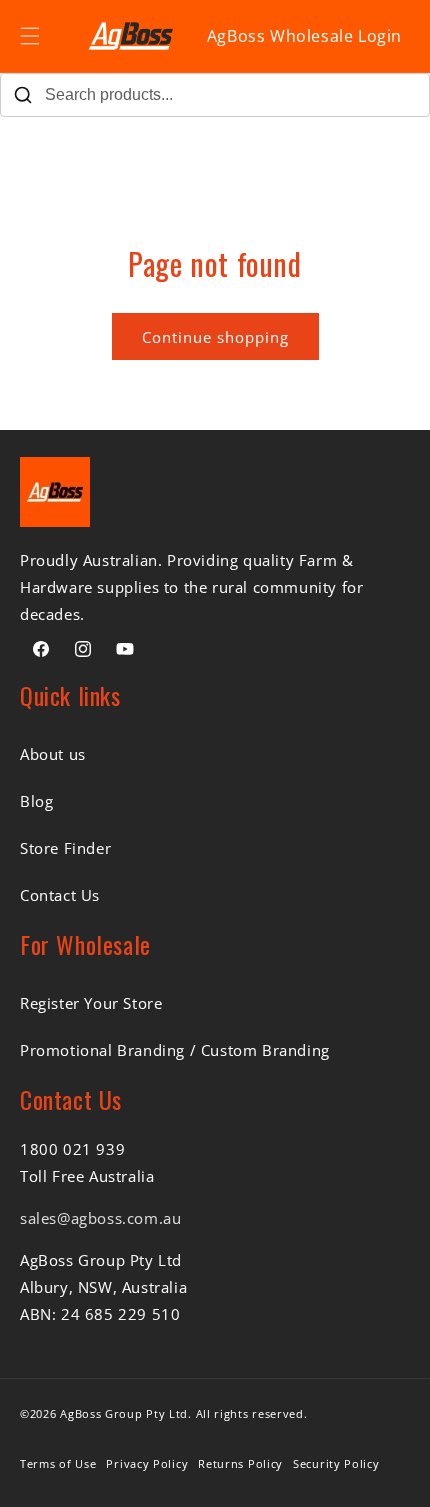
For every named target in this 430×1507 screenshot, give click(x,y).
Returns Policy (240, 1463)
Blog (36, 801)
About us (53, 754)
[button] (30, 36)
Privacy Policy (147, 1463)
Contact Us (60, 895)
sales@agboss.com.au (100, 1218)
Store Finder (65, 848)
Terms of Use (58, 1463)
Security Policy (336, 1463)
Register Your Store (91, 1003)
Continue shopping (215, 337)
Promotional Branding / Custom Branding (175, 1050)
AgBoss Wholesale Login (304, 36)
